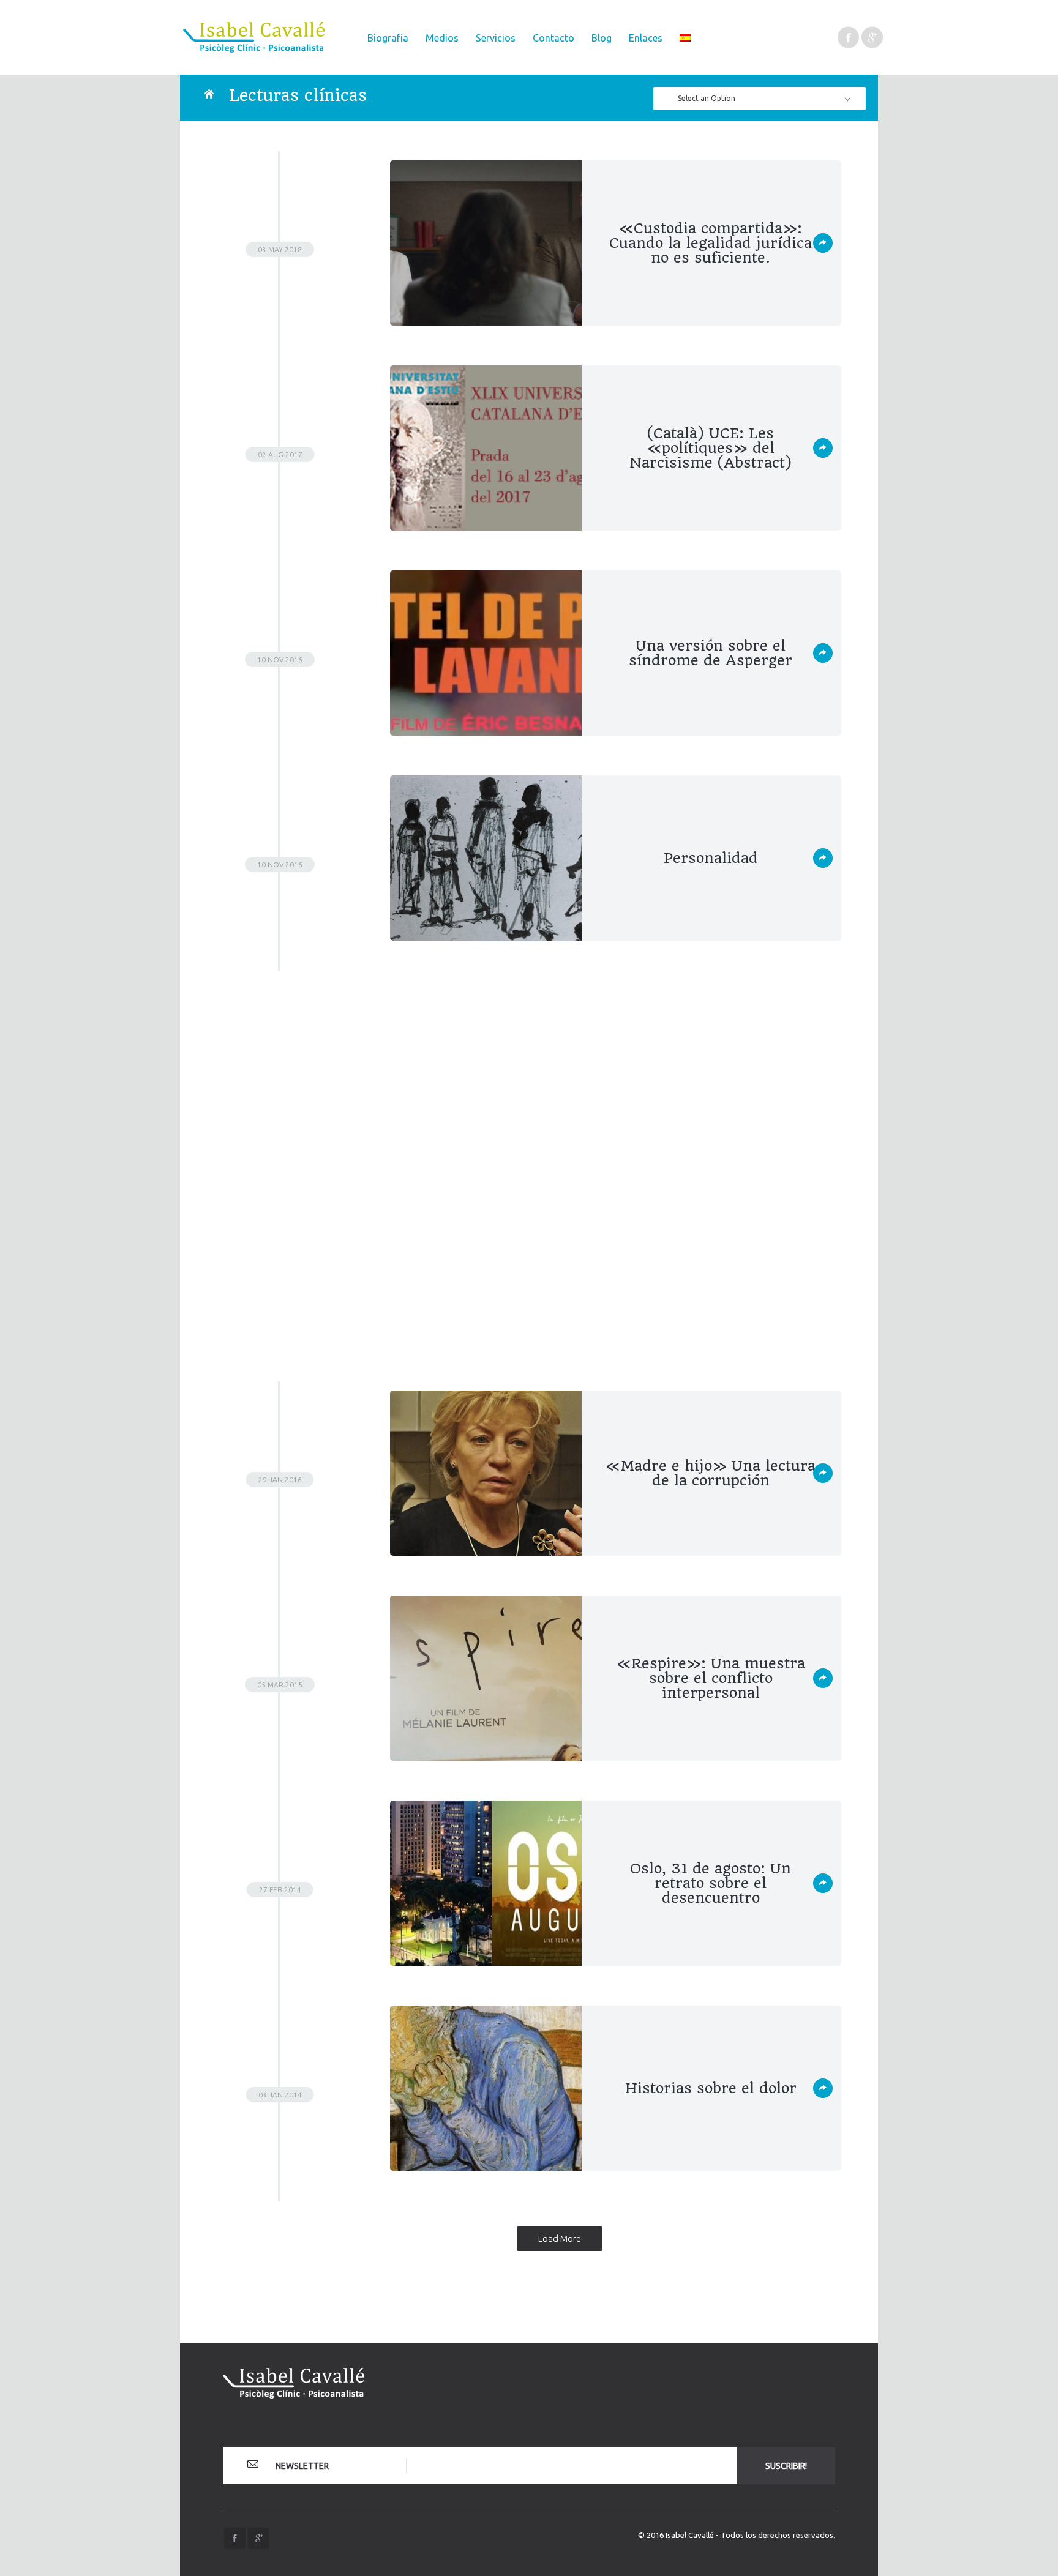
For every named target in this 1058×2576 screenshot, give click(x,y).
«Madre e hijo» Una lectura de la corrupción (711, 1473)
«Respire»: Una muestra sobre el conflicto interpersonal (711, 1678)
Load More (560, 2238)
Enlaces (646, 38)
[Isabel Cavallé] (258, 37)
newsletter (301, 2466)
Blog (602, 38)
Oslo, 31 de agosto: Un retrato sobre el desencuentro (711, 1883)
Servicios (496, 38)
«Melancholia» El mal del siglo (711, 1063)
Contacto (553, 38)
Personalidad (711, 858)
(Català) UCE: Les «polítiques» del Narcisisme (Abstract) (711, 448)
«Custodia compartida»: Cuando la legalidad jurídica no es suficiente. (711, 243)
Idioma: (685, 38)
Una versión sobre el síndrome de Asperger (711, 653)
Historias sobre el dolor (711, 2088)
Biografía (388, 38)
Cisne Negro (711, 1268)
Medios (442, 38)
